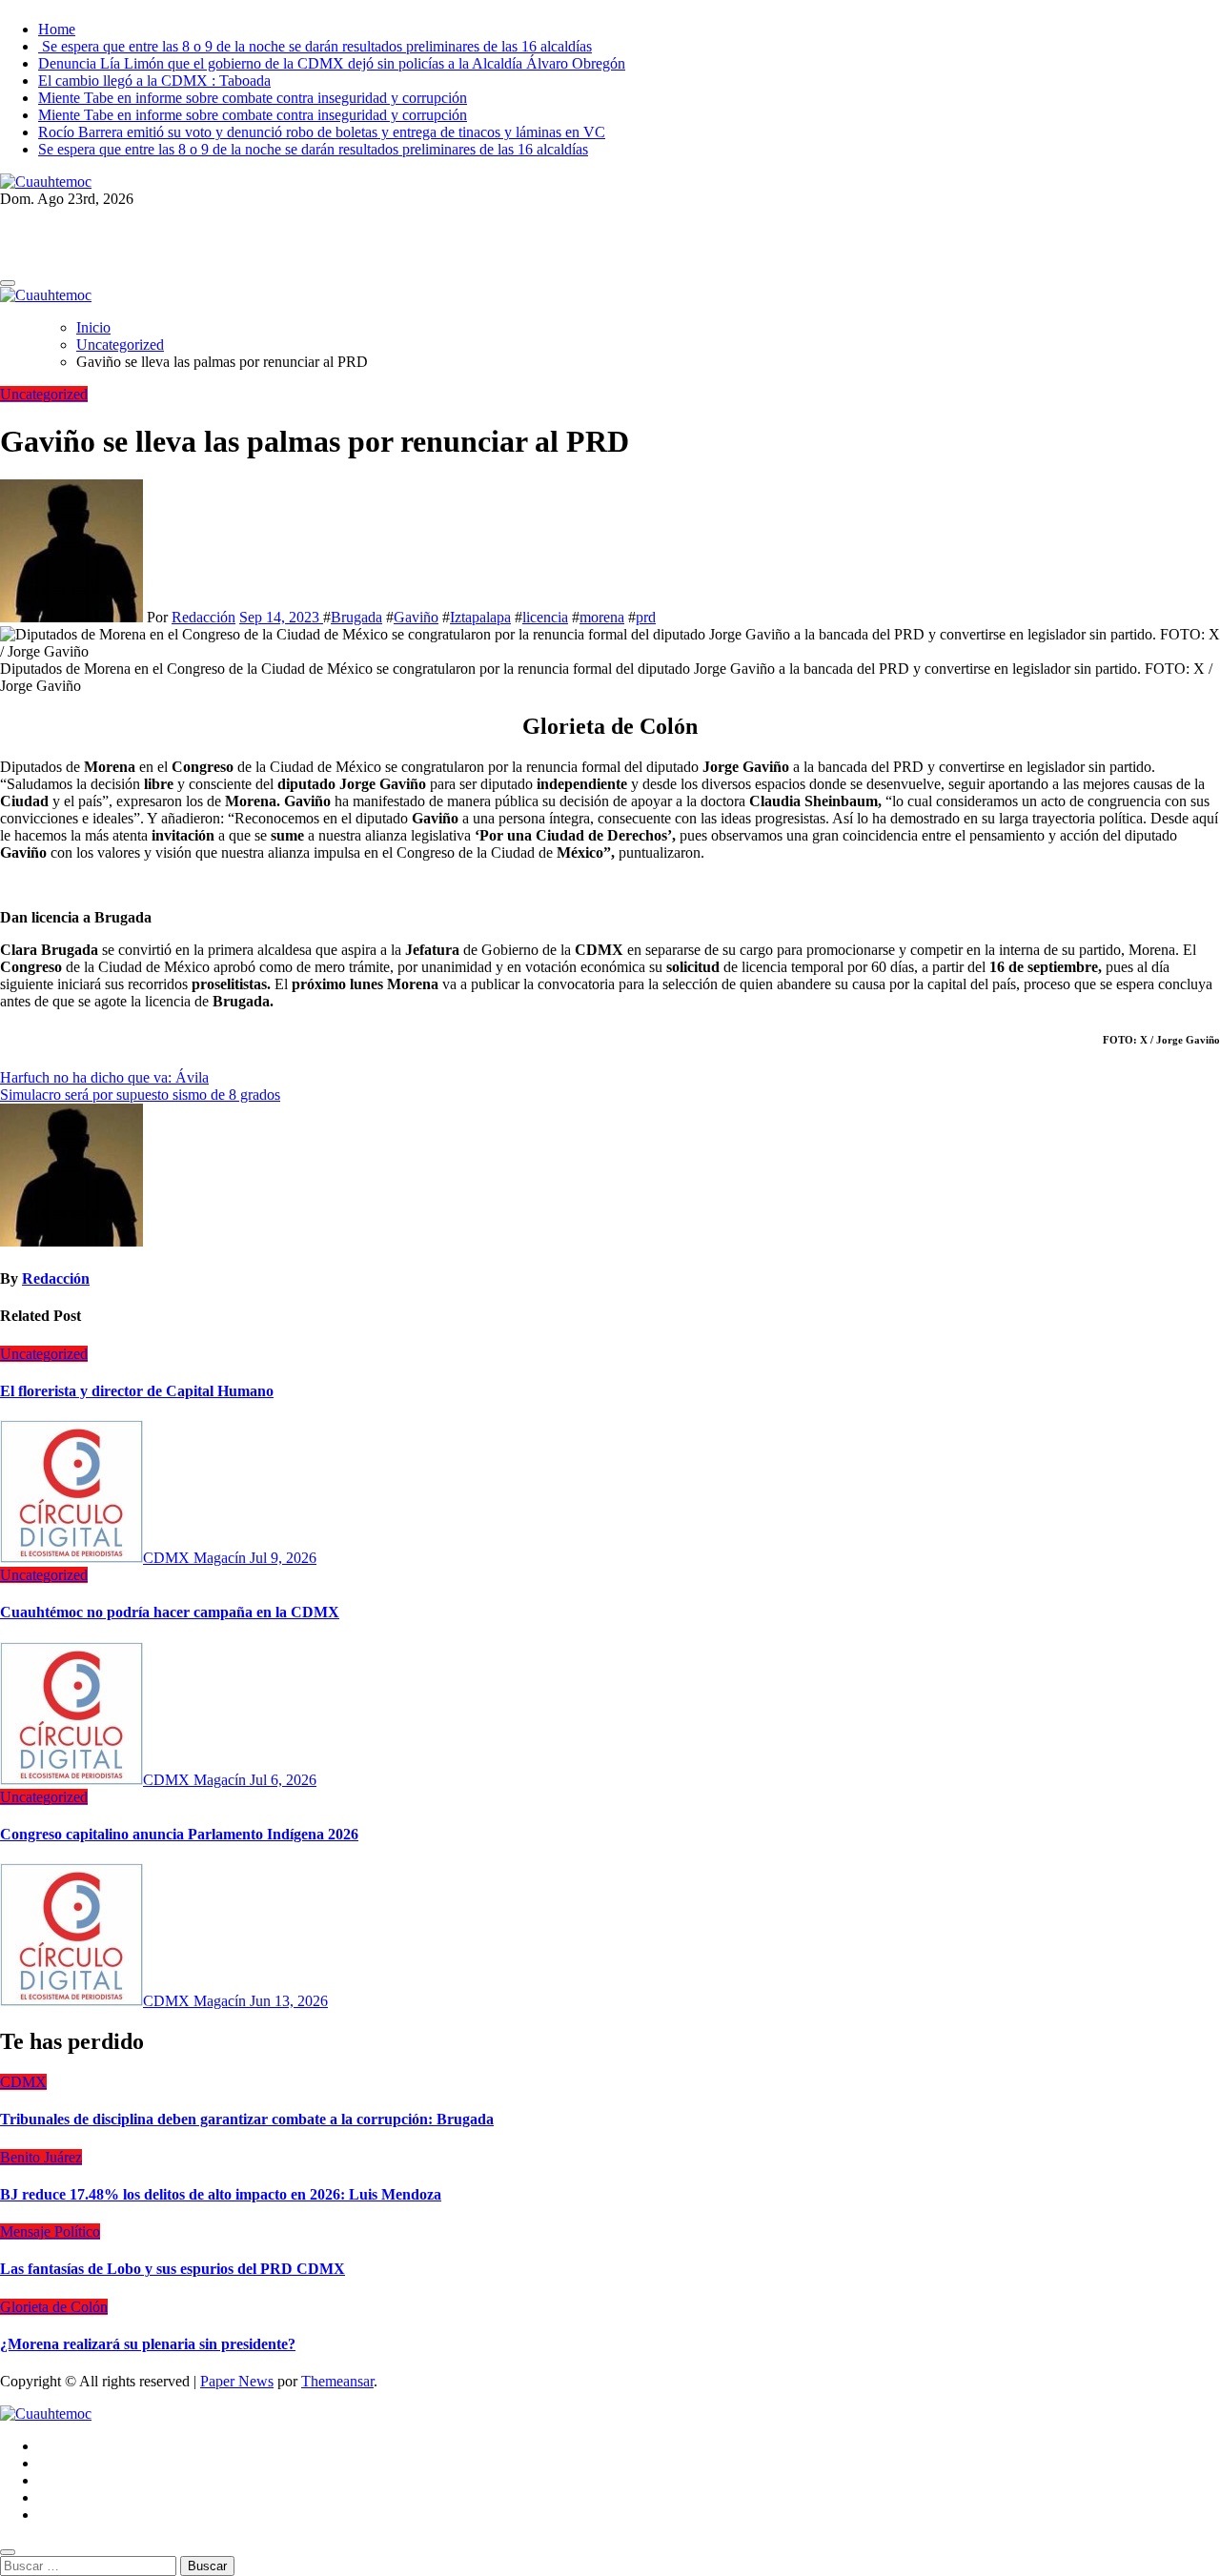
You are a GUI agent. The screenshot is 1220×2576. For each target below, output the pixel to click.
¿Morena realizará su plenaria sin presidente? (148, 2344)
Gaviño (416, 617)
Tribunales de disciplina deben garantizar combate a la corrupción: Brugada (247, 2119)
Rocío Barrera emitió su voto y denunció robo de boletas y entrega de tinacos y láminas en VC (322, 132)
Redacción (203, 617)
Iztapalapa (480, 617)
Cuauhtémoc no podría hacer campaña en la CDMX (170, 1612)
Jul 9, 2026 (283, 1558)
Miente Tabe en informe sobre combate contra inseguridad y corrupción (253, 98)
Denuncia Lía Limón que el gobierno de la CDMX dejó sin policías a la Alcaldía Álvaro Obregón (332, 63)
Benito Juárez (41, 2157)
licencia (545, 617)
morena (602, 617)
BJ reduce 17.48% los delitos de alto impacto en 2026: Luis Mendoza (221, 2194)
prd (646, 617)
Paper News (237, 2381)
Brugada (356, 617)
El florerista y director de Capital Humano (137, 1391)
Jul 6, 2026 (283, 1780)
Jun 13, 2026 (289, 2001)
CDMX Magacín (196, 1558)
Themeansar (337, 2381)
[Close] (8, 2552)
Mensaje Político (50, 2231)
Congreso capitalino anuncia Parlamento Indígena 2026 (179, 1834)
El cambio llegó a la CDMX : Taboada (154, 81)
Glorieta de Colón (54, 2307)
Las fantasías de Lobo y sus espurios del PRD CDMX (173, 2269)
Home (57, 29)
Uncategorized (44, 394)
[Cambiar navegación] (8, 283)
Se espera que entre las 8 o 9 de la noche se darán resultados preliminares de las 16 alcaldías (315, 46)
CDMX (23, 2082)
